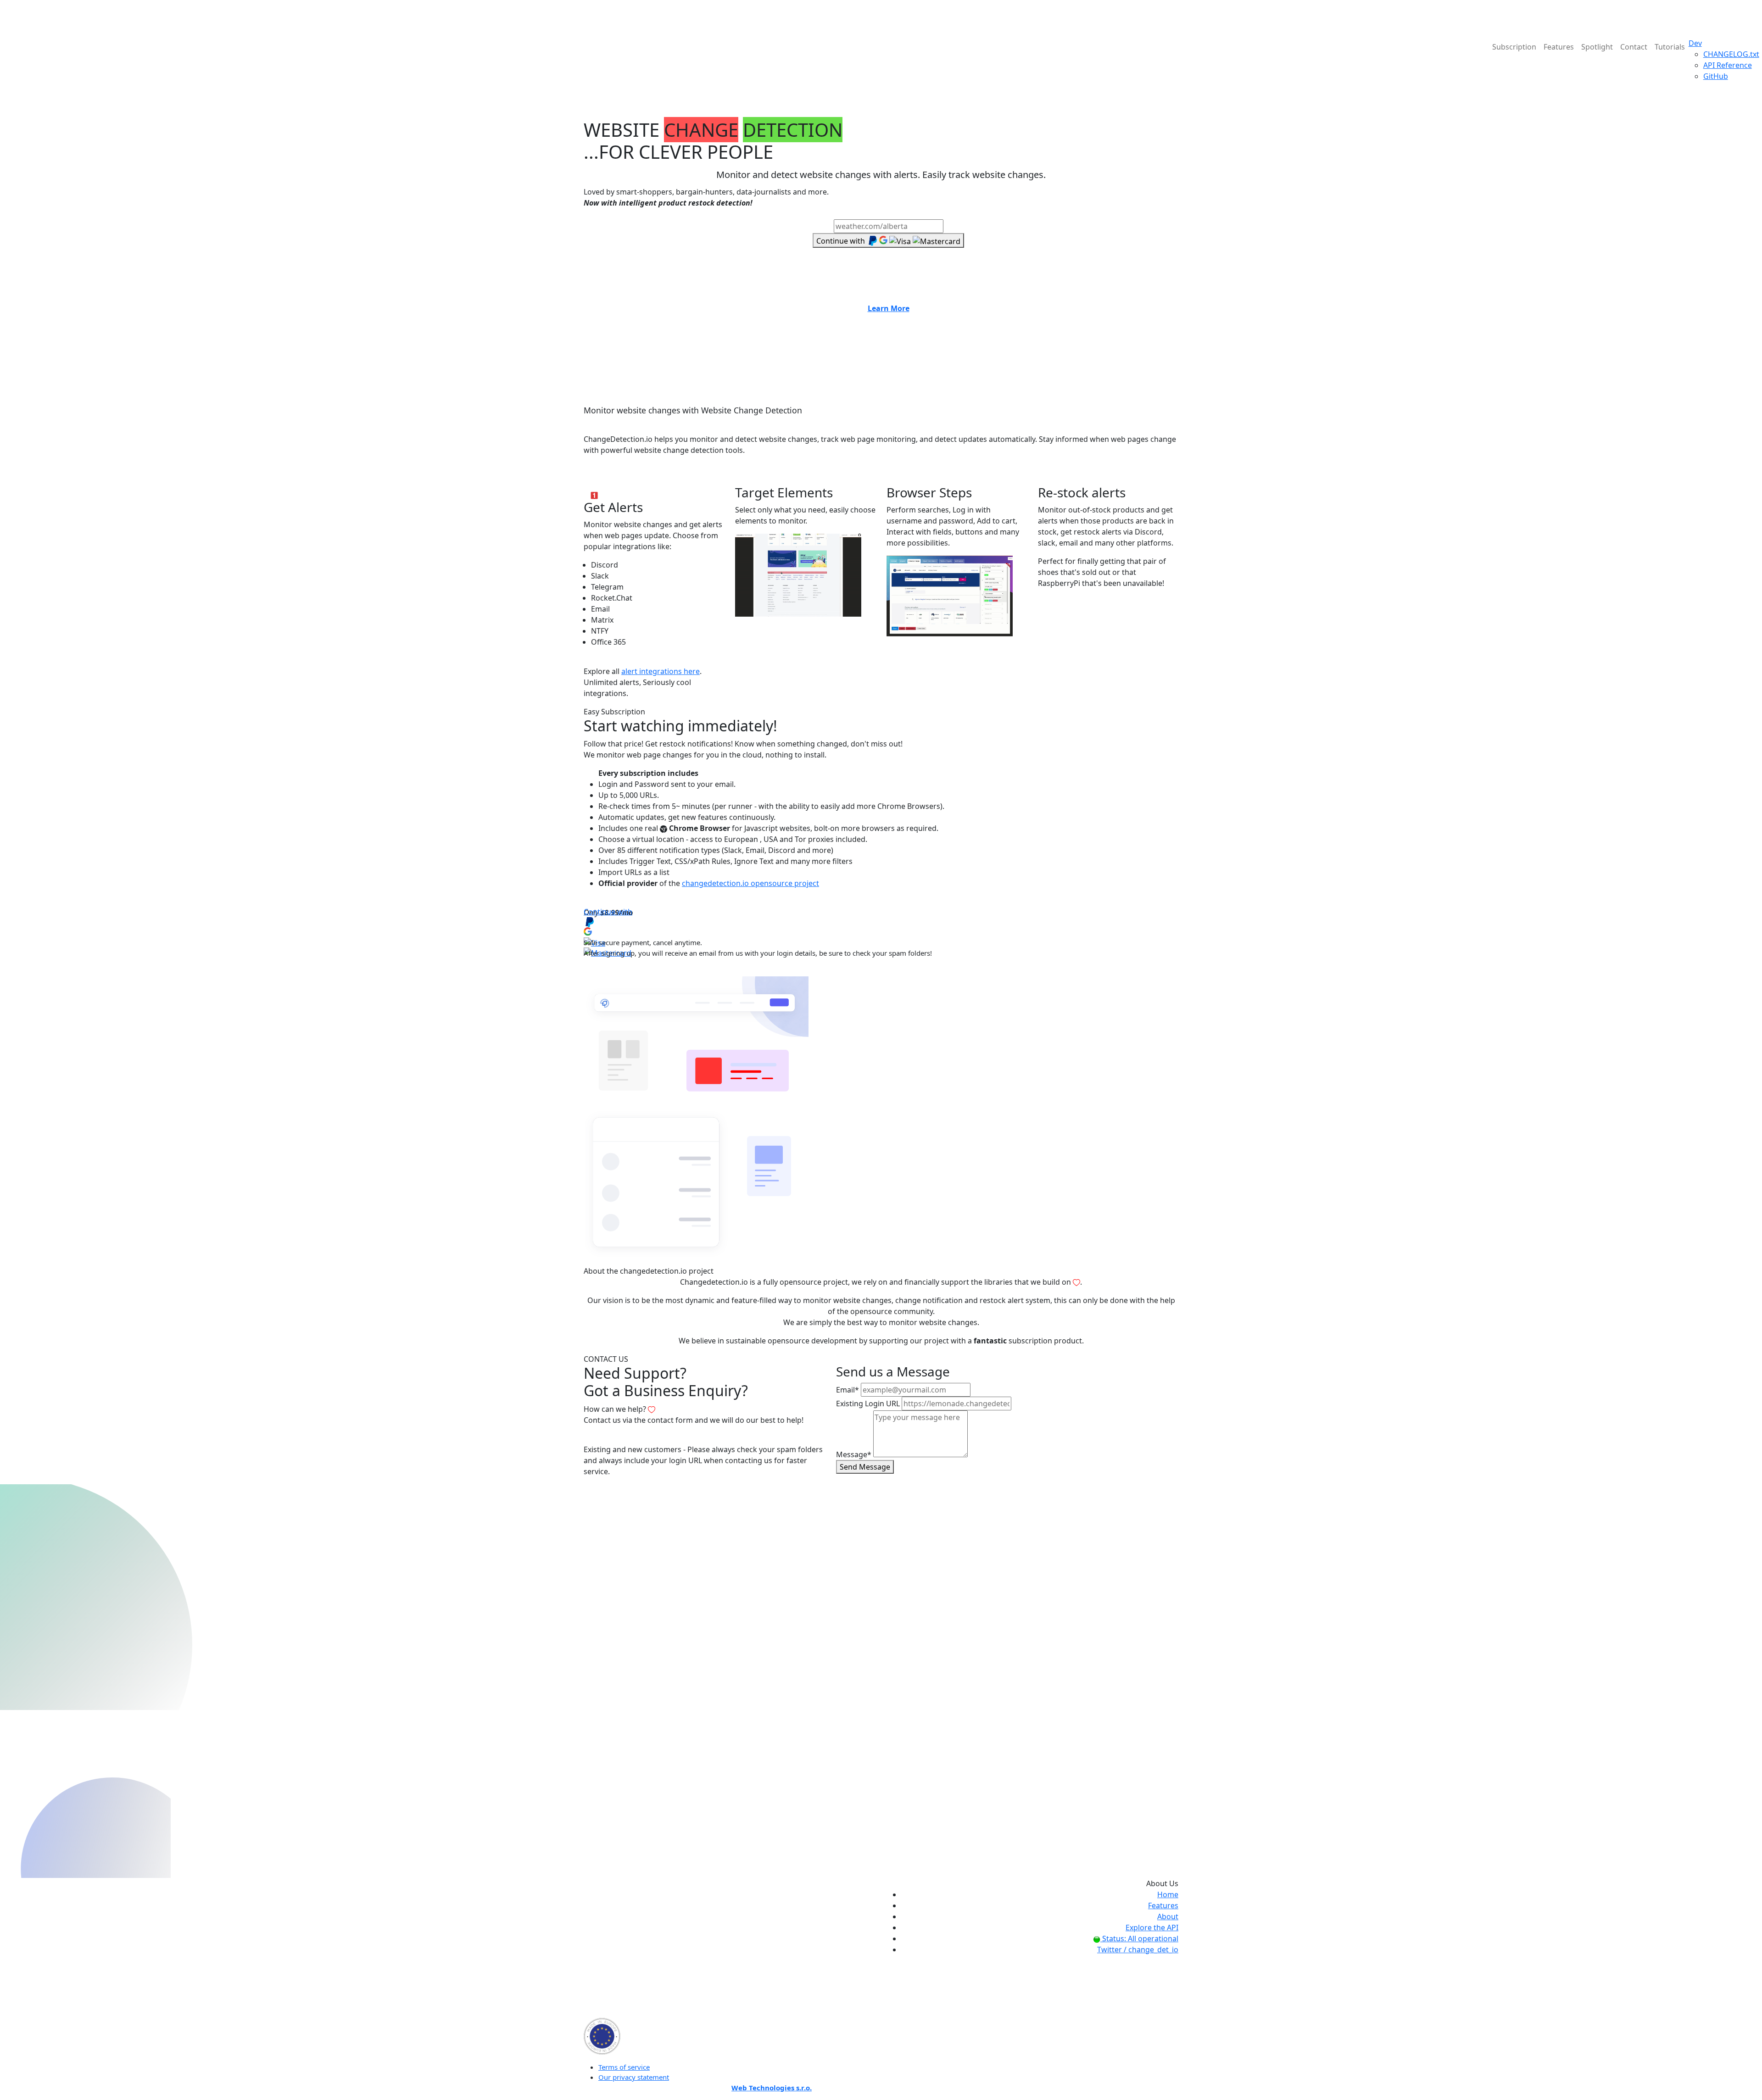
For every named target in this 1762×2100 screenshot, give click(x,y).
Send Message (865, 1467)
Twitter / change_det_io (1138, 1950)
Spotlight (1597, 47)
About (1168, 1916)
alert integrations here (661, 671)
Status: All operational (1139, 1938)
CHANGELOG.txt (1731, 54)
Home (1168, 1894)
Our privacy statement (634, 2077)
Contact (1634, 47)
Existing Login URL (868, 1404)
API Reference (1728, 65)
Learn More (889, 308)
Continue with (608, 912)
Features (1559, 47)
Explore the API (1152, 1927)
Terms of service (624, 2067)
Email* (848, 1390)
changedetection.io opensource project (750, 883)
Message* (854, 1454)
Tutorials (1670, 47)
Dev (1695, 43)
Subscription (1514, 47)
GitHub (1716, 76)
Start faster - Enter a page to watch (889, 214)
